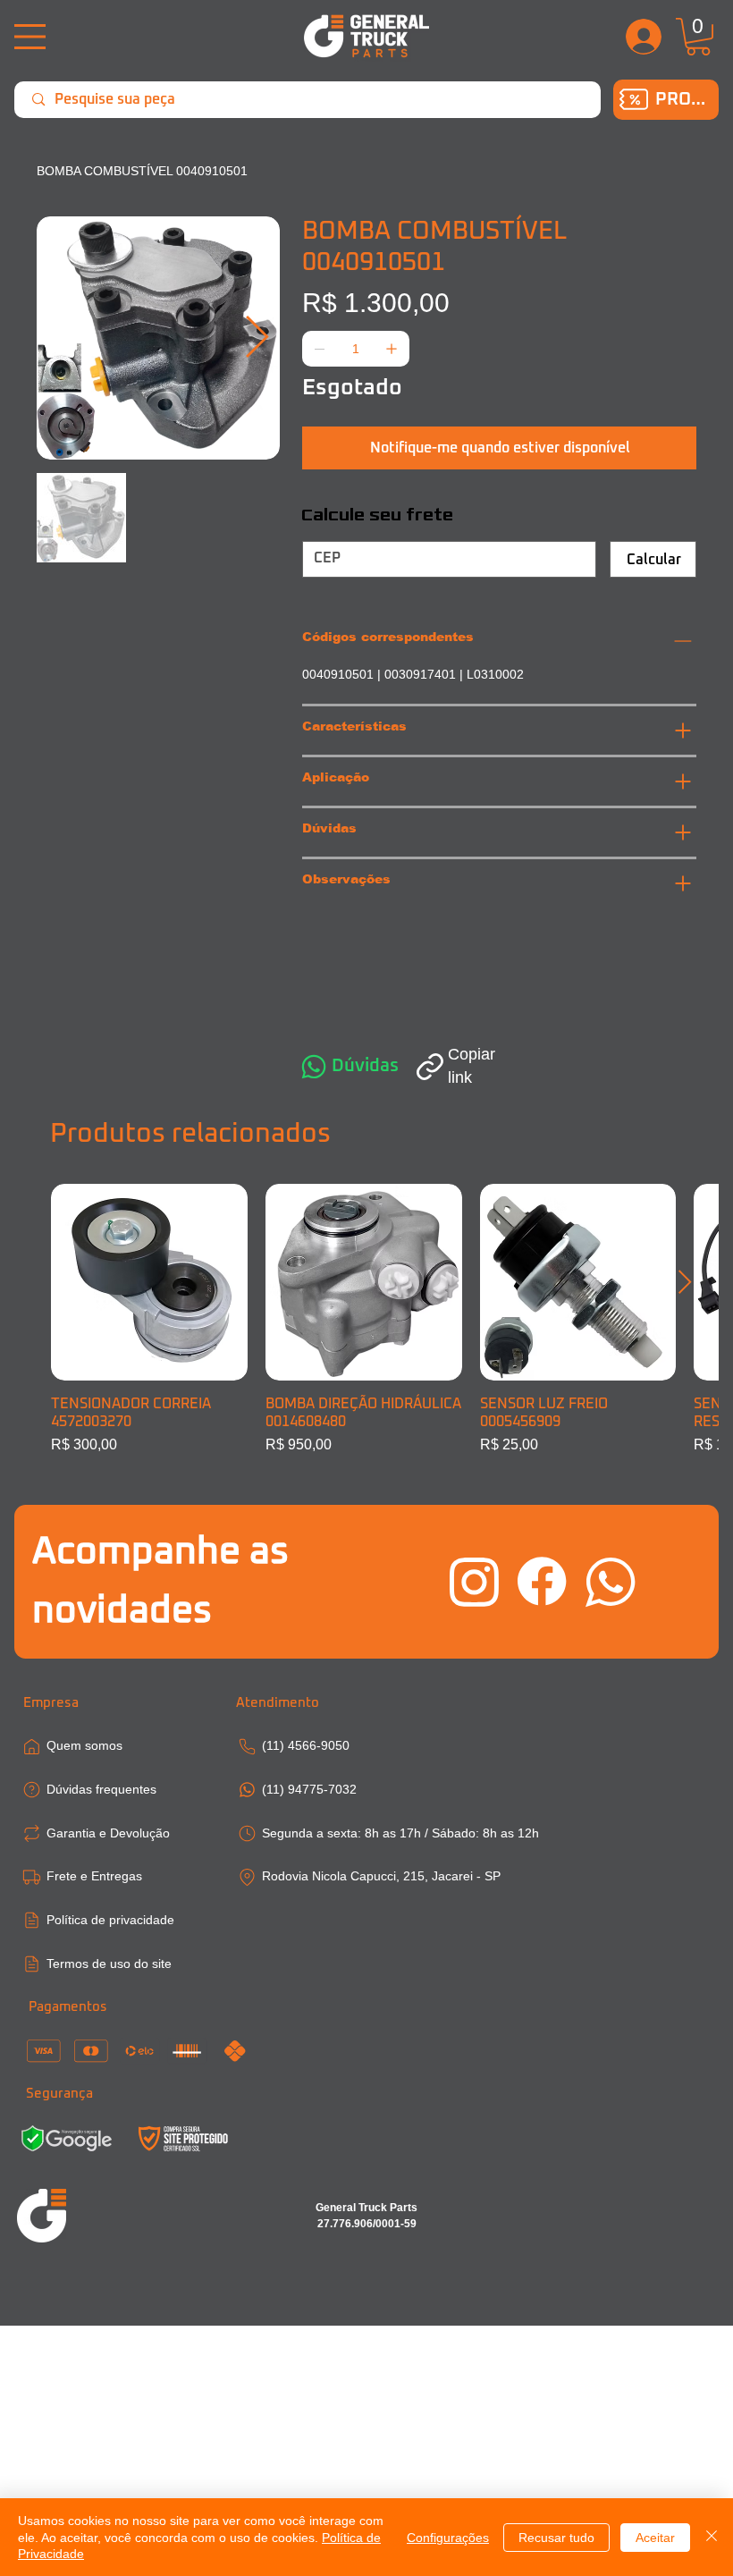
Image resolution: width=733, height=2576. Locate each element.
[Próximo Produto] (685, 1282)
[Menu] (30, 37)
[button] (698, 37)
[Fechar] (712, 2537)
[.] (645, 37)
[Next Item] (257, 338)
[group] (366, 1320)
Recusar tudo (556, 2538)
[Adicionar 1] (392, 349)
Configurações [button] (448, 2538)
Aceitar (655, 2538)
